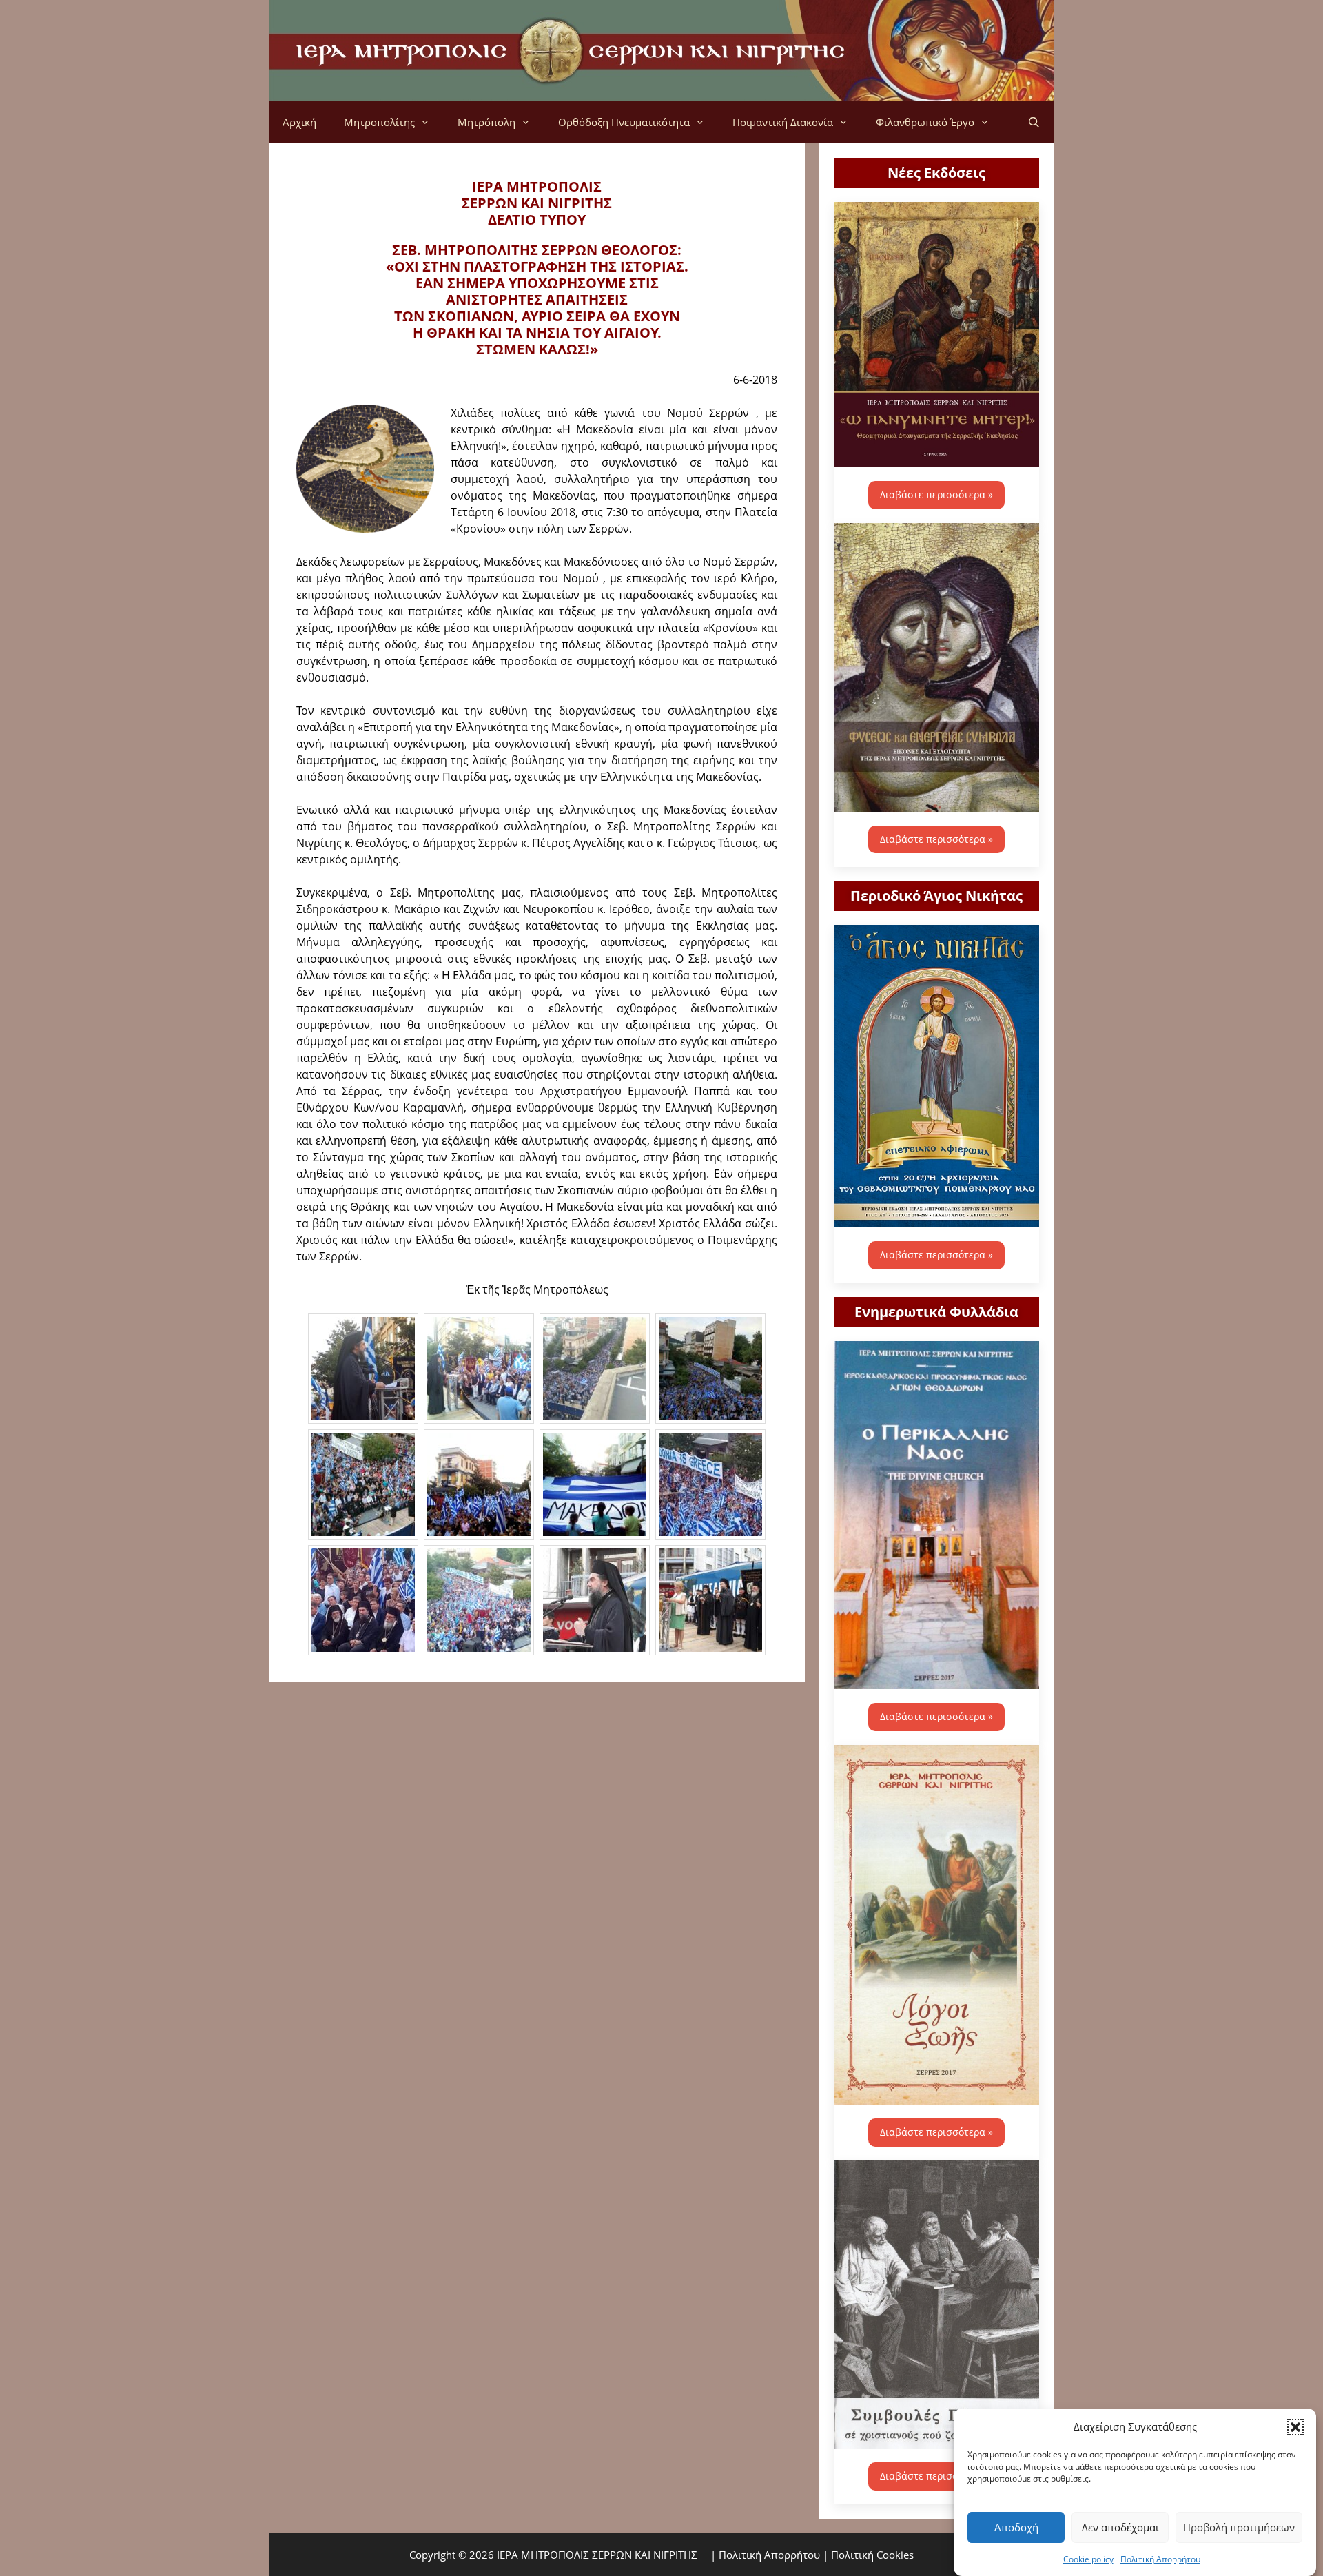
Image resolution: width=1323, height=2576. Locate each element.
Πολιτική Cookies (872, 2555)
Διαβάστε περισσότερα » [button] (936, 494)
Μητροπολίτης (379, 122)
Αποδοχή (1016, 2527)
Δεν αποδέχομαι (1120, 2527)
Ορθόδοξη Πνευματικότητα (624, 122)
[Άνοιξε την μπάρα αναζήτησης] (1034, 122)
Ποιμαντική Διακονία (783, 122)
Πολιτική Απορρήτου (1160, 2558)
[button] (1295, 2426)
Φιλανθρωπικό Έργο (925, 122)
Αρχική (299, 122)
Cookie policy (1088, 2558)
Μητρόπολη (486, 122)
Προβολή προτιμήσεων (1239, 2527)
